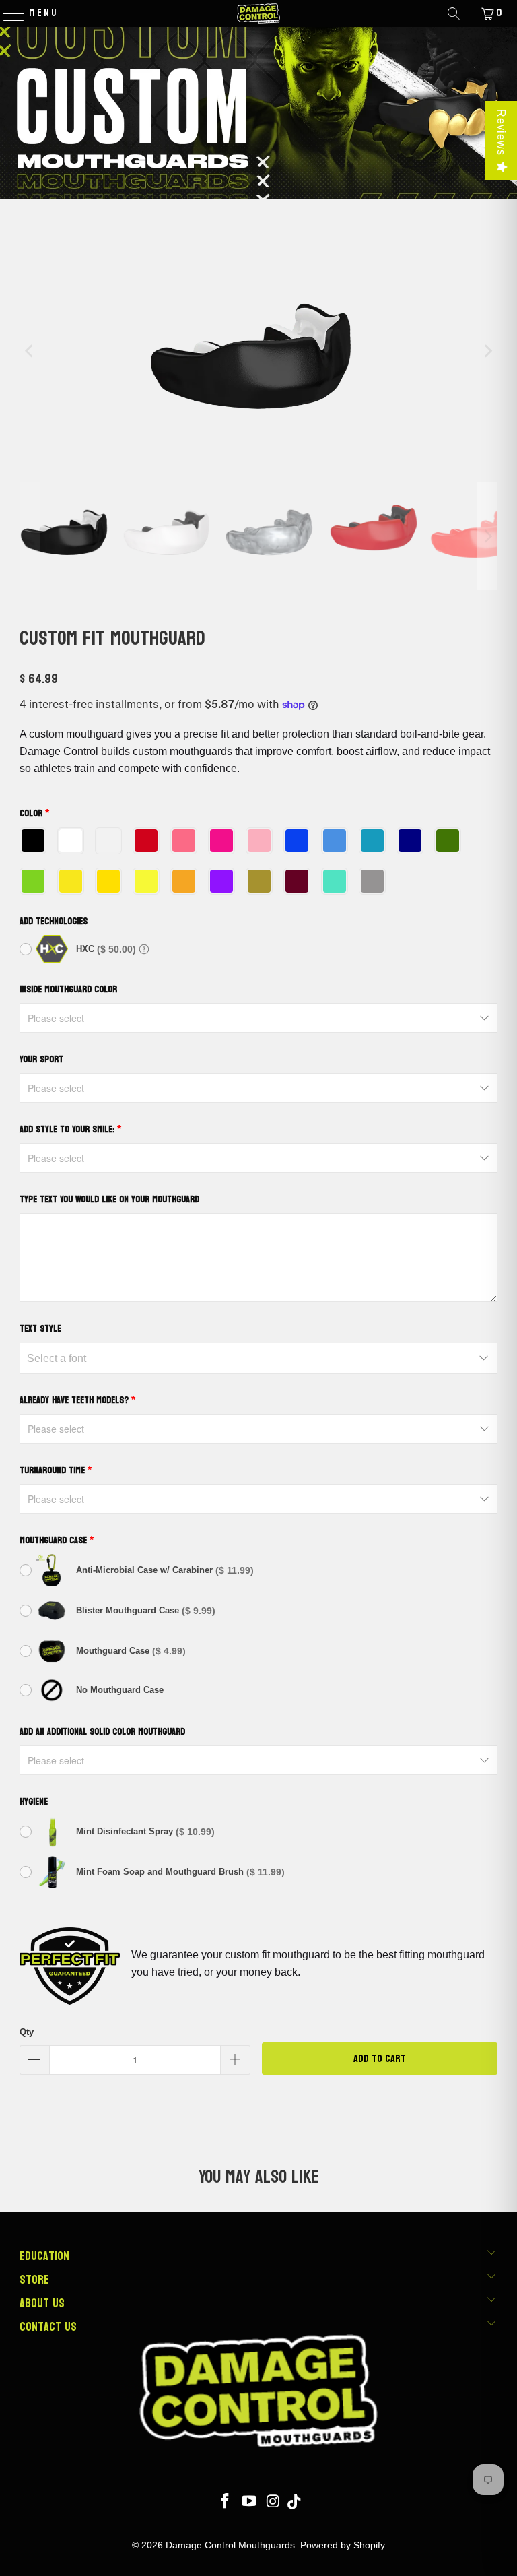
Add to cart (380, 2058)
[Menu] (7, 13)
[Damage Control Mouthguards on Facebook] (226, 2502)
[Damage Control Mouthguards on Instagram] (273, 2502)
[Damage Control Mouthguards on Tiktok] (294, 2502)
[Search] (454, 13)
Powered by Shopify (343, 2545)
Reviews (501, 132)
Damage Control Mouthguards (230, 2545)
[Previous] (30, 351)
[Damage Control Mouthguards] (258, 13)
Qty (27, 2032)
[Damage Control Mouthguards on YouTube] (250, 2502)
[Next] (487, 351)
